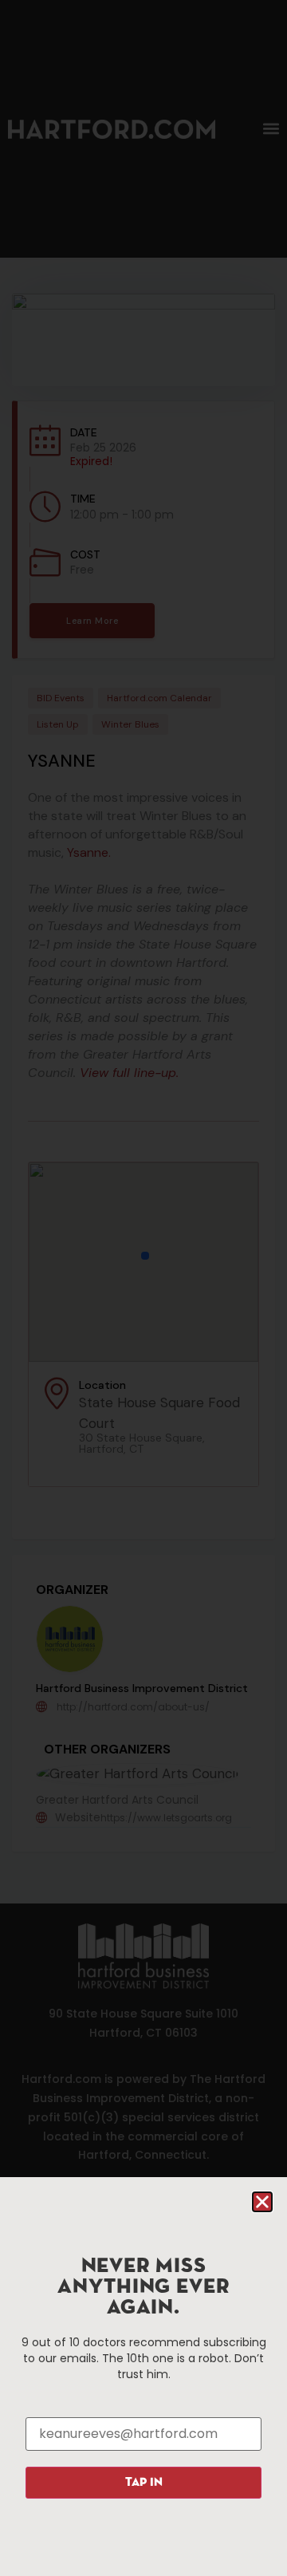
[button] (262, 2202)
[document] (143, 1288)
